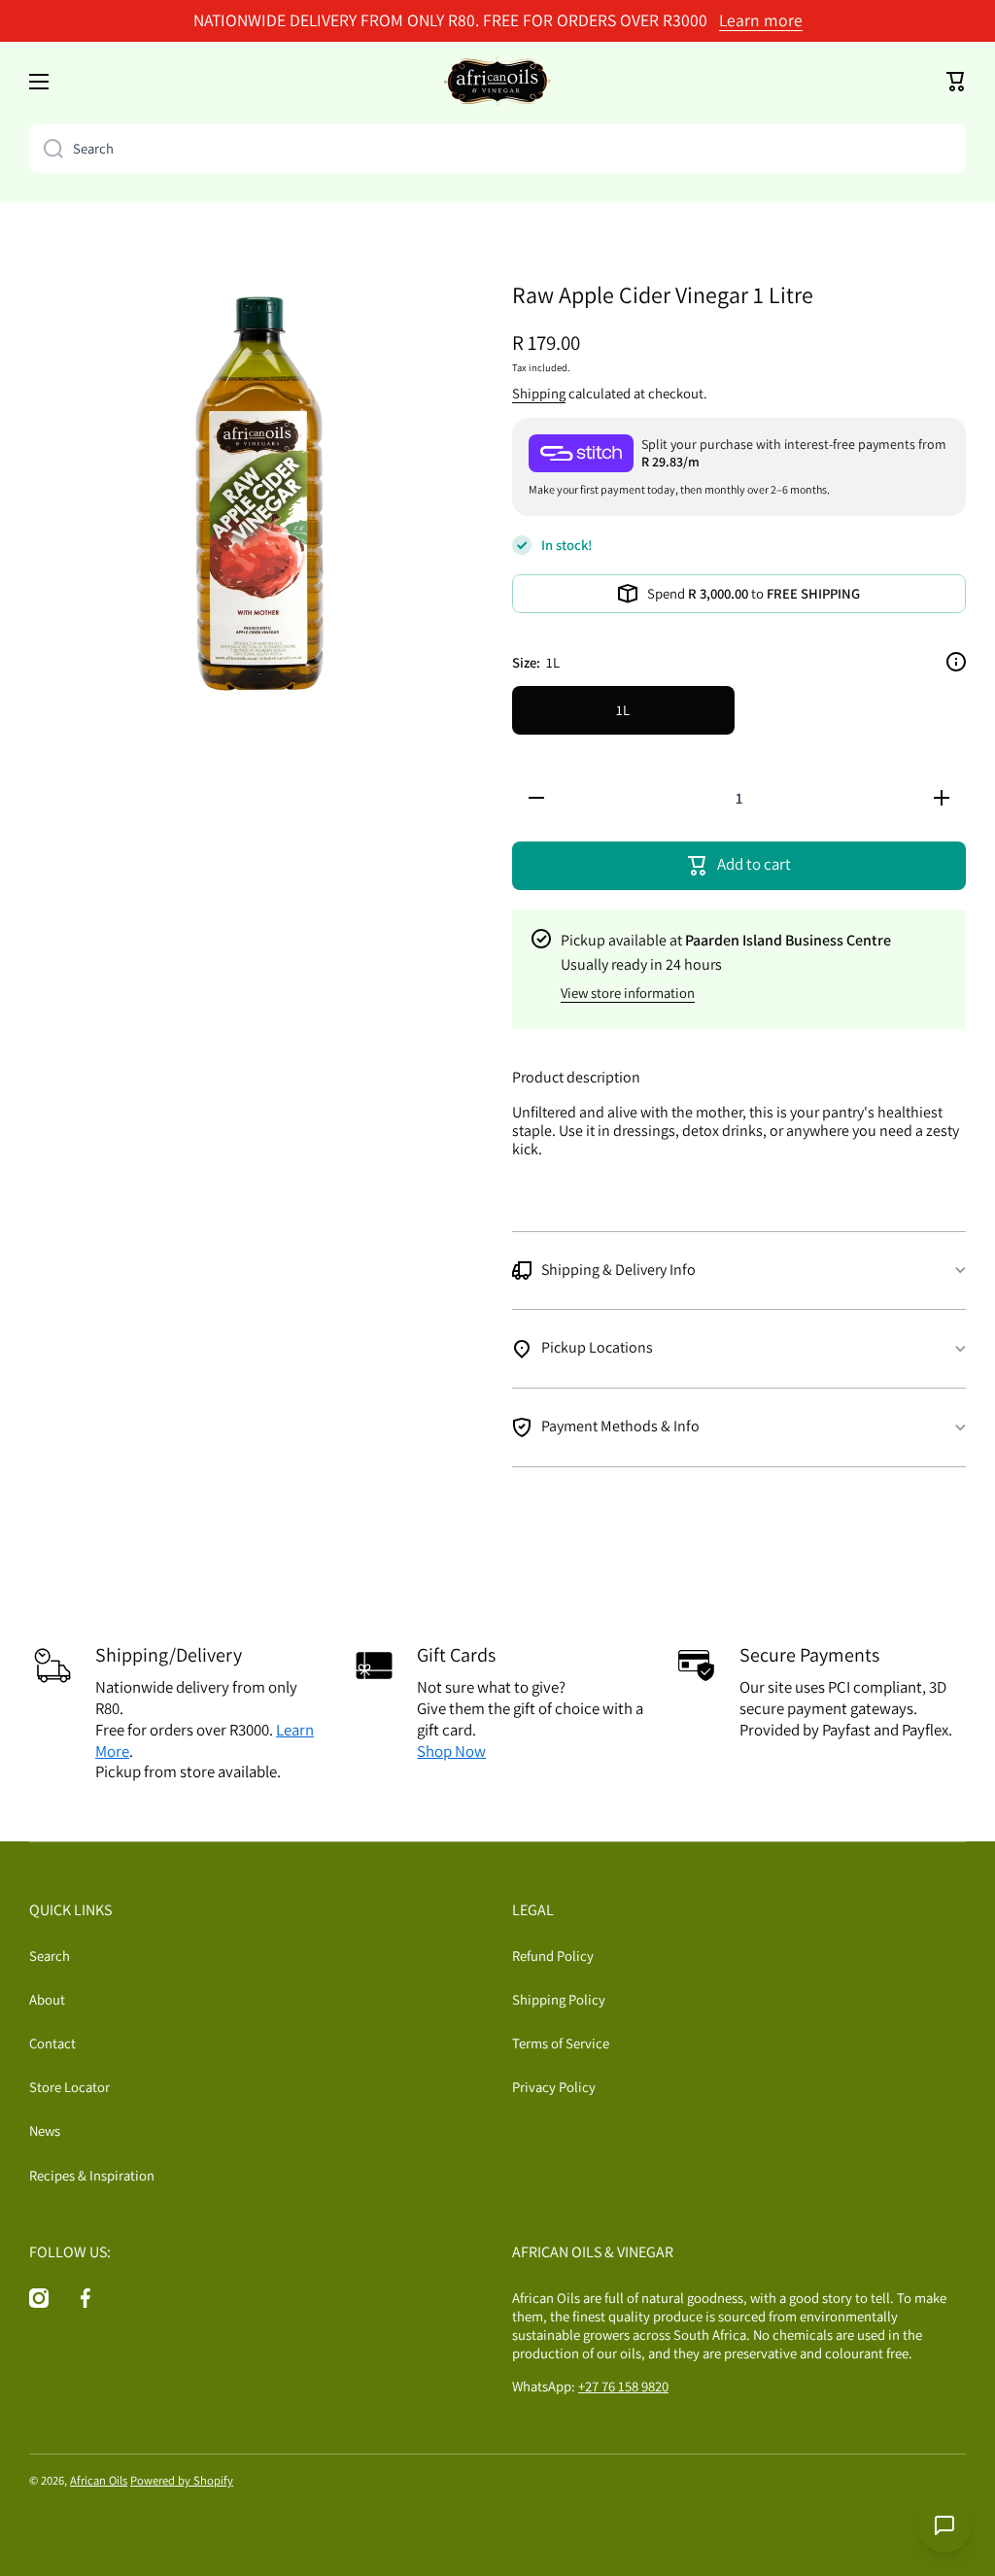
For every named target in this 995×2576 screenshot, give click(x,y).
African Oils (99, 2480)
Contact (52, 2043)
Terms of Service (561, 2043)
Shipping (539, 393)
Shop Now (451, 1751)
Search (50, 1956)
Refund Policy (553, 1956)
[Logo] (497, 82)
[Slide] (956, 662)
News (45, 2130)
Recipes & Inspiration (92, 2175)
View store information (628, 993)
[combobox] (497, 149)
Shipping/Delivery (169, 1655)
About (47, 1999)
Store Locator (69, 2087)
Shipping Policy (559, 1999)
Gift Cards (456, 1655)
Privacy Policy (554, 2087)
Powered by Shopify (182, 2480)
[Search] (46, 149)
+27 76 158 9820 (623, 2386)
